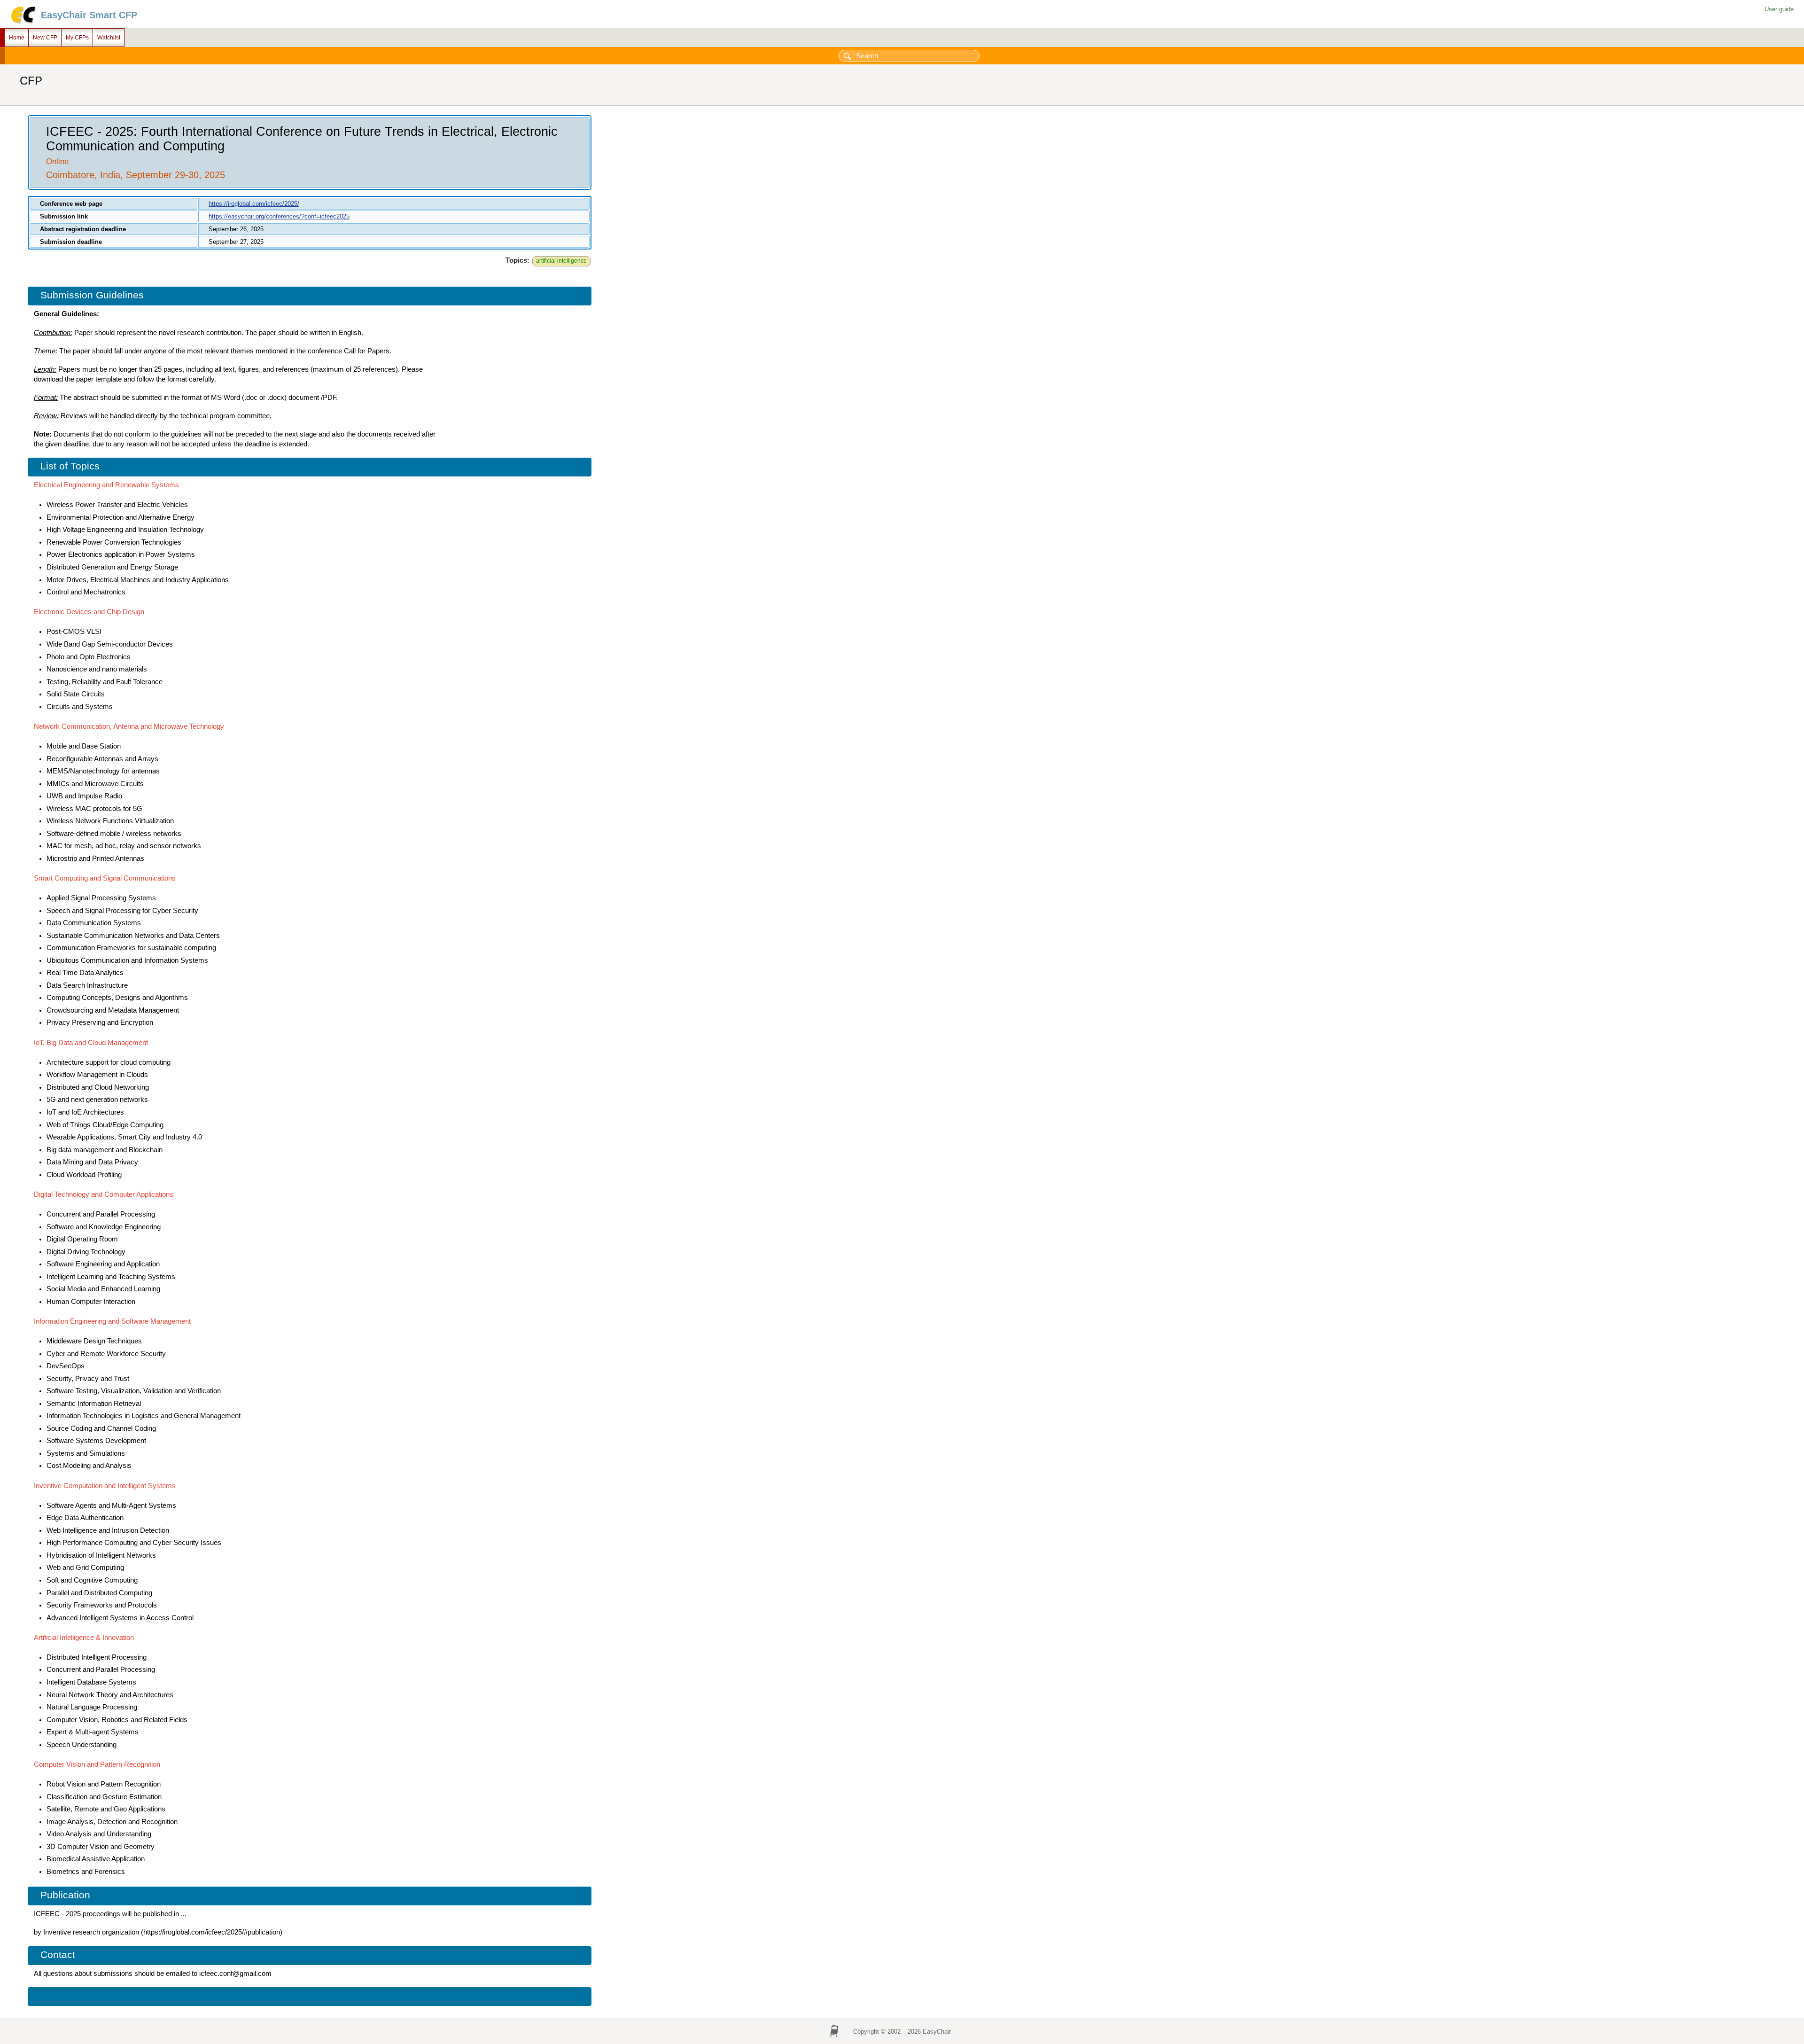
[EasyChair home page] (23, 22)
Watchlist (109, 38)
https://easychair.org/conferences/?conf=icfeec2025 (279, 216)
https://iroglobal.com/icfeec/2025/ (254, 204)
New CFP (45, 38)
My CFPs (77, 38)
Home (17, 38)
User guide (1779, 9)
